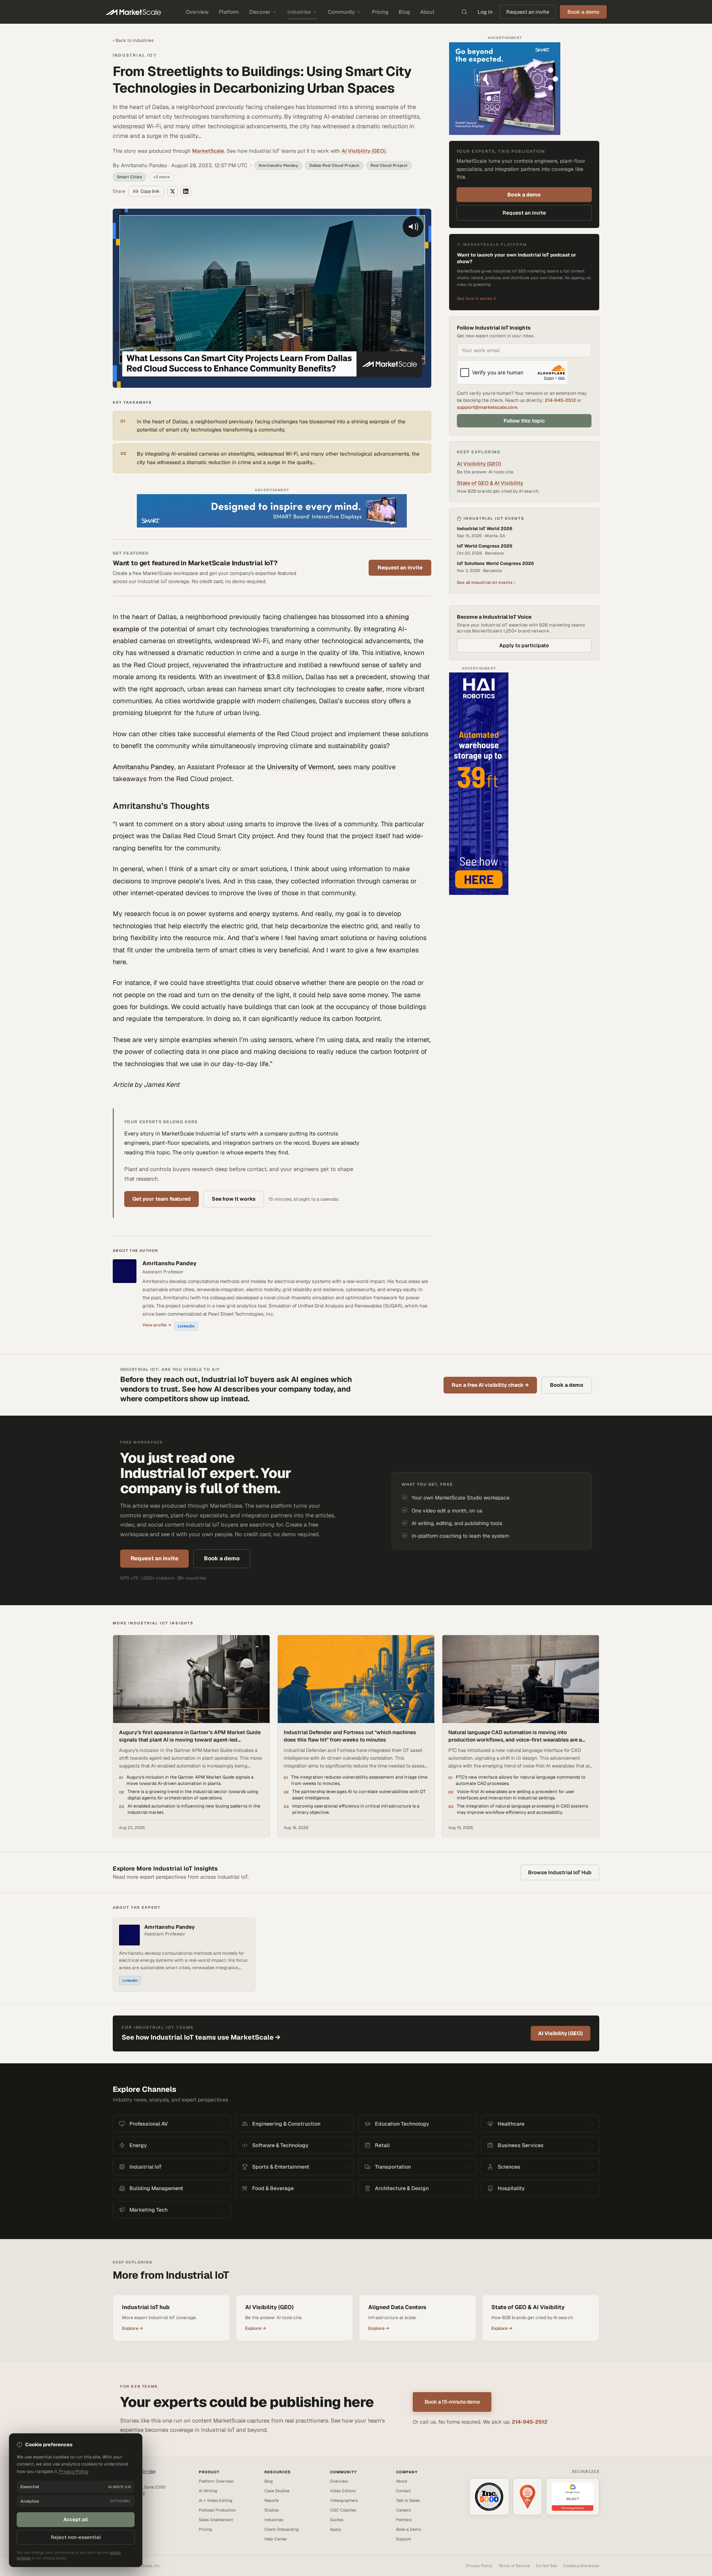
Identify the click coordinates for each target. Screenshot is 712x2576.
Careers (403, 2510)
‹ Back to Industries (133, 40)
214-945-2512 (560, 400)
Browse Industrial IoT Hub (560, 1872)
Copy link (150, 191)
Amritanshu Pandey (144, 767)
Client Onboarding (282, 2529)
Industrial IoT (135, 55)
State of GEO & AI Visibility (490, 483)
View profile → (157, 1325)
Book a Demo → (127, 2517)
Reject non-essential (76, 2537)
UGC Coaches (343, 2510)
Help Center (276, 2539)
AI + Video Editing (216, 2500)
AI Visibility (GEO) (364, 151)
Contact (403, 2491)
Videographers (344, 2500)
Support (403, 2539)
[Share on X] (172, 191)
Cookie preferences (581, 2566)
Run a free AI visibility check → (490, 1385)
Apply (336, 2529)
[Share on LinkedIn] (186, 191)
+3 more (161, 177)
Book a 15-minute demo (452, 2402)
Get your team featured (161, 1199)
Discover (260, 12)
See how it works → (477, 298)
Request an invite (528, 12)
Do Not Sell (546, 2566)
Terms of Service (514, 2566)
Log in (485, 12)
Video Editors (343, 2491)
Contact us (123, 2511)
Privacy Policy (479, 2566)
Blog (404, 12)
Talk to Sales (408, 2500)
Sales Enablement (216, 2520)
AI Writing (208, 2491)
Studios (272, 2510)
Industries (299, 12)
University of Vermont (301, 767)
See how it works (234, 1199)
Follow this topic (524, 421)
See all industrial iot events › (486, 582)
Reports (272, 2500)
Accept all (76, 2519)
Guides (337, 2520)
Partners (404, 2520)
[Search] (464, 12)
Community (341, 12)
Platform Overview (216, 2481)
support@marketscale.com (487, 407)
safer (375, 689)
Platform (229, 12)
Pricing (380, 12)
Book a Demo (408, 2529)
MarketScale (208, 151)
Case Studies (277, 2491)
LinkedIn (186, 1326)
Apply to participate (524, 645)
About (427, 12)
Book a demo (524, 195)
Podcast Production (217, 2510)
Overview (197, 12)
